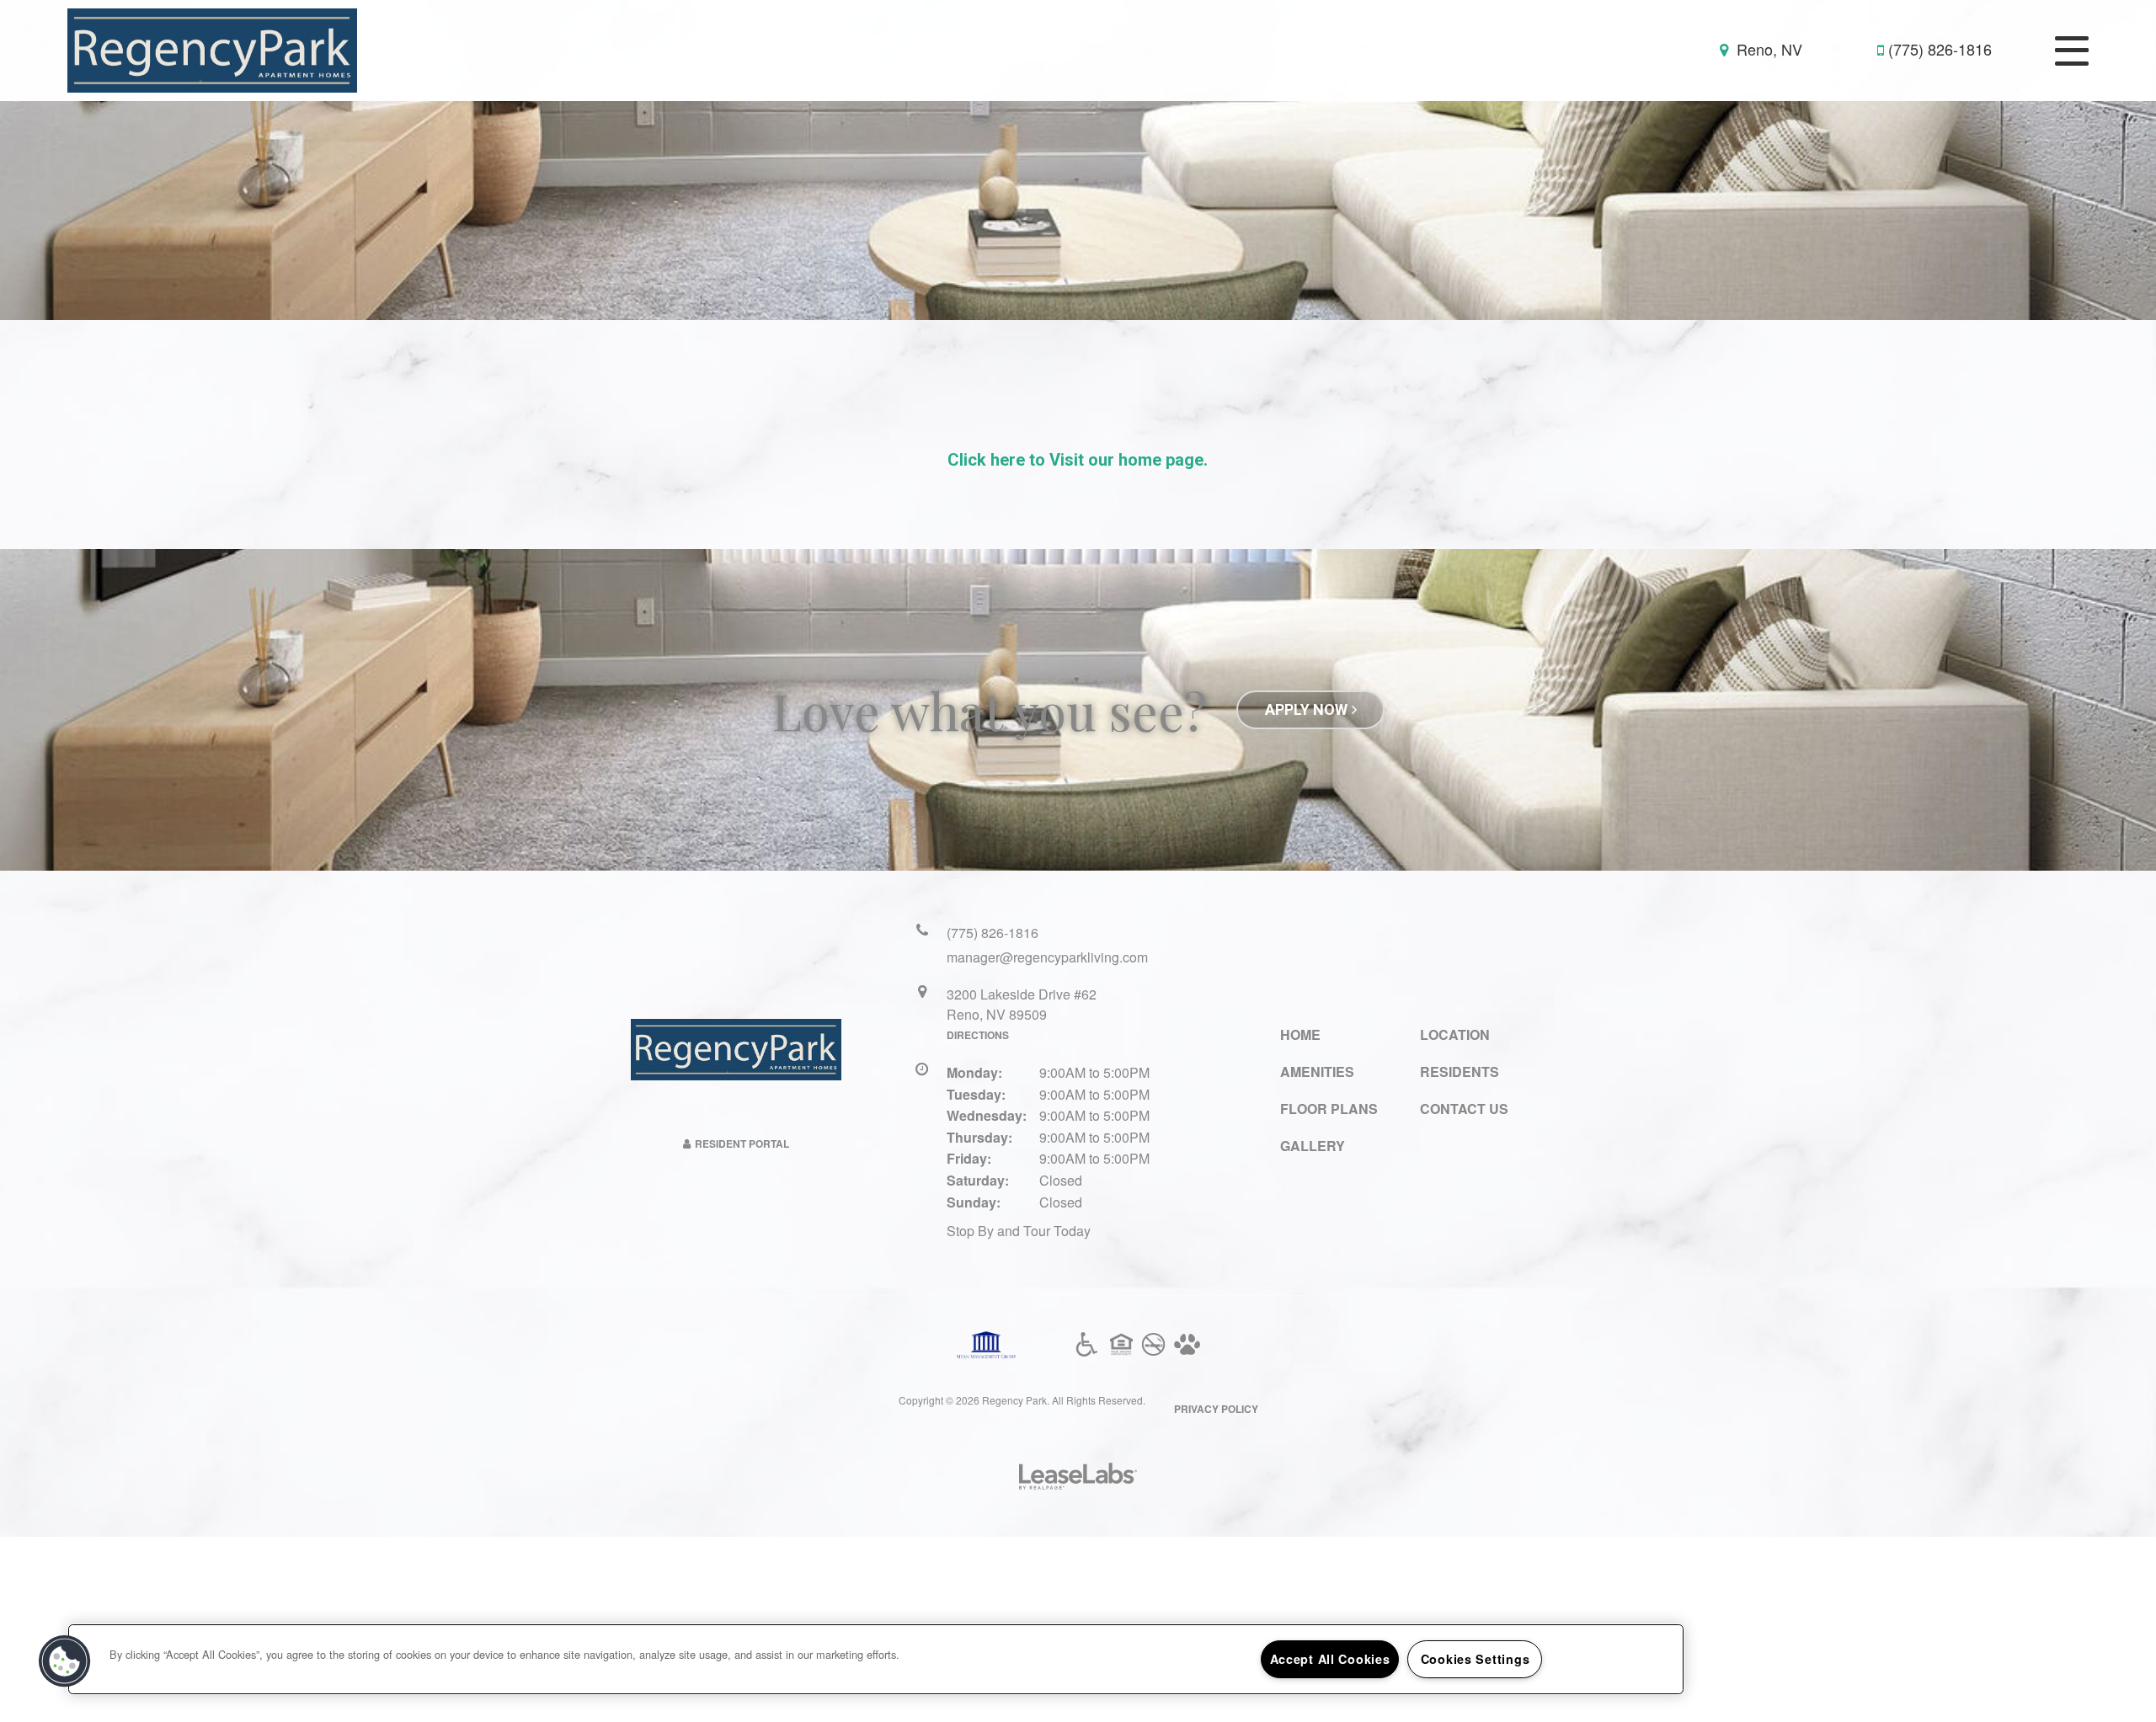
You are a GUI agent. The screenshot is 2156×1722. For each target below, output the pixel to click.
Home (1300, 1034)
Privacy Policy (1216, 1409)
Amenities (1317, 1072)
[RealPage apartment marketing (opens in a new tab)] (1078, 1478)
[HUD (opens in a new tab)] (1121, 1345)
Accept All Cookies (1330, 1659)
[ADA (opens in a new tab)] (1087, 1345)
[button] (65, 1661)
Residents (1460, 1072)
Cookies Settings (1476, 1659)
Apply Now (1306, 709)
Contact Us (1464, 1109)
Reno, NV (1767, 49)
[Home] (212, 49)
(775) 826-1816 (1940, 49)
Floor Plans (1329, 1109)
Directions (978, 1035)
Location (1455, 1034)
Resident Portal (742, 1144)
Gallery (1313, 1146)
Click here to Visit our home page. (1078, 460)
